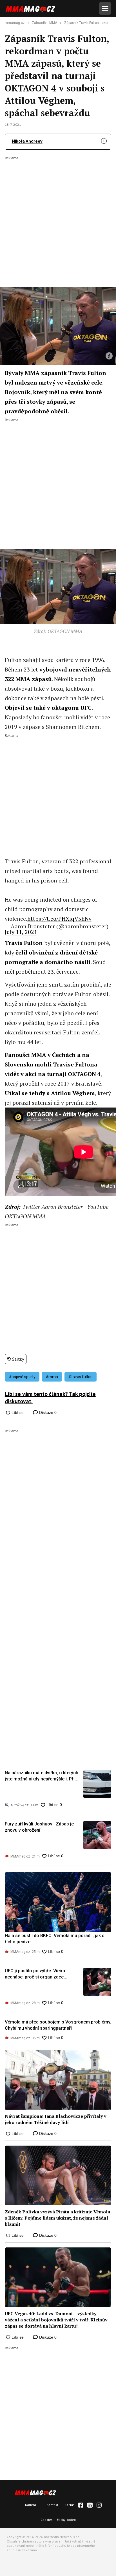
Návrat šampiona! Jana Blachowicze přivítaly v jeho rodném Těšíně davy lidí (56, 2119)
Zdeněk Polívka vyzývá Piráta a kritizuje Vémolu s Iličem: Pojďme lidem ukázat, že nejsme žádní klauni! (58, 2218)
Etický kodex (66, 2520)
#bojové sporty (22, 1377)
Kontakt (53, 2505)
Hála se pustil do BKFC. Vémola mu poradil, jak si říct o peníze (55, 1939)
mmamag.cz (15, 23)
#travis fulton (81, 1377)
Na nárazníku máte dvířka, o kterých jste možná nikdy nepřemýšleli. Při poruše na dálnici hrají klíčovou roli (42, 1776)
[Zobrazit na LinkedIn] (90, 2505)
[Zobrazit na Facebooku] (81, 2505)
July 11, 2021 (21, 932)
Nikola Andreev (27, 141)
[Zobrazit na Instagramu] (99, 2505)
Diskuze (47, 1412)
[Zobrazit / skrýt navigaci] (105, 8)
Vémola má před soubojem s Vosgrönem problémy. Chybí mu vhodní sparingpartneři (58, 2025)
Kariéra (31, 2505)
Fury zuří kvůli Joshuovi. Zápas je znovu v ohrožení (39, 1827)
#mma (52, 1377)
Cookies (47, 2520)
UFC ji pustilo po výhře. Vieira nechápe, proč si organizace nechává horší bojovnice (35, 1974)
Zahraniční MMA (44, 23)
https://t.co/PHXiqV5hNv (59, 919)
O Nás (70, 2505)
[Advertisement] (58, 218)
